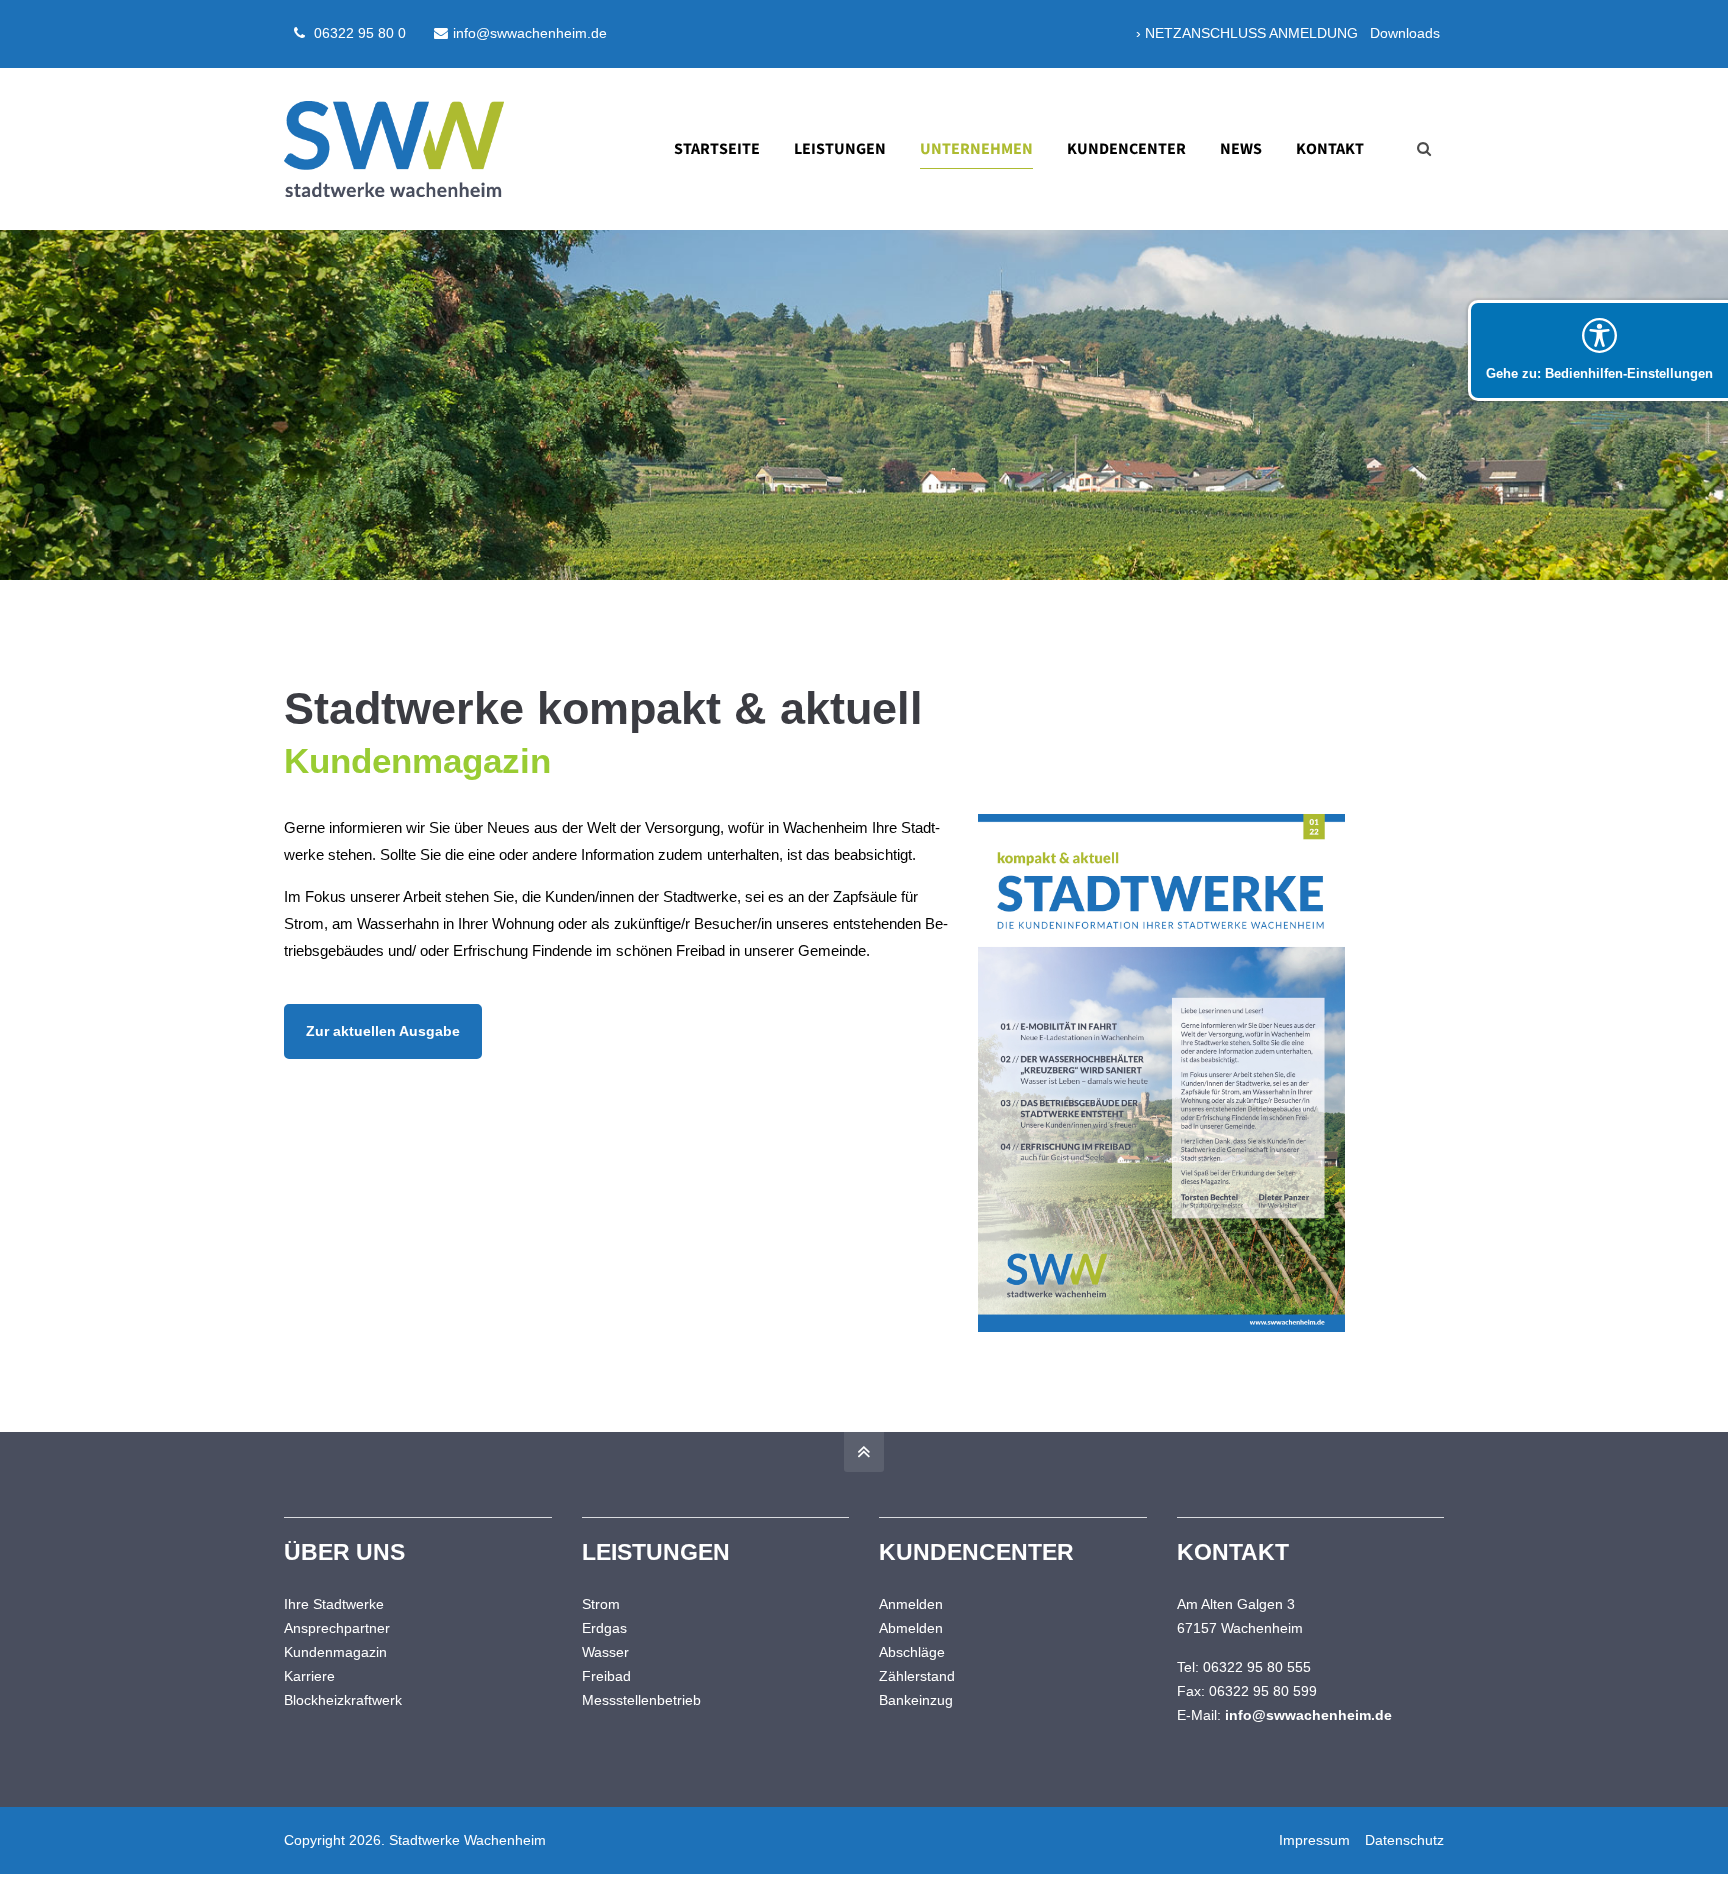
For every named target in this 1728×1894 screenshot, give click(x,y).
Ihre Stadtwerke (334, 1604)
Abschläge (912, 1652)
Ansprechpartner (337, 1628)
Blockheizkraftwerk (343, 1700)
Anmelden (911, 1604)
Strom (601, 1604)
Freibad (606, 1676)
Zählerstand (917, 1676)
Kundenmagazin (335, 1652)
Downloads (1405, 33)
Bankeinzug (916, 1700)
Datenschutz (1404, 1840)
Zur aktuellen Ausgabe (383, 1031)
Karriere (309, 1676)
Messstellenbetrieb (641, 1700)
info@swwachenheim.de (530, 33)
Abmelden (911, 1628)
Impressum (1314, 1840)
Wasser (605, 1652)
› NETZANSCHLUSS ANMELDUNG (1247, 33)
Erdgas (604, 1628)
